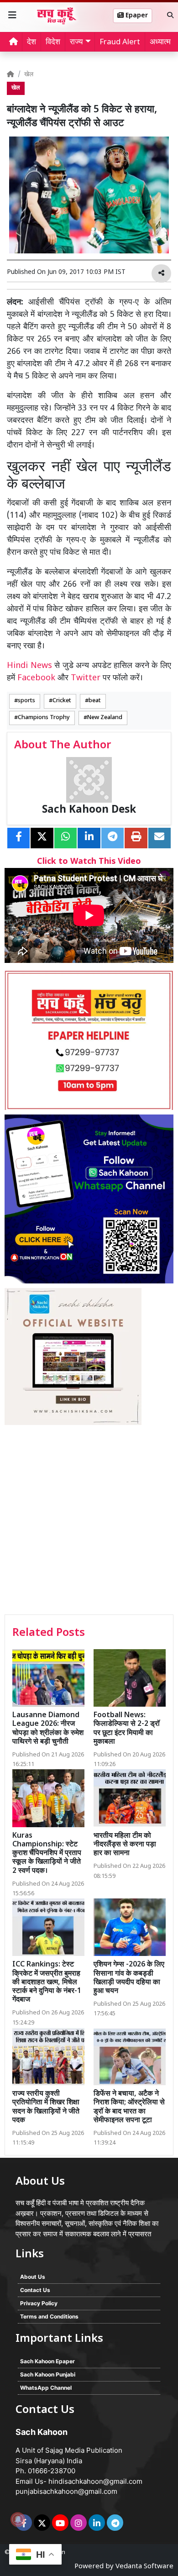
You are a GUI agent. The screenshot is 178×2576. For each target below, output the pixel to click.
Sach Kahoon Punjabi (48, 2374)
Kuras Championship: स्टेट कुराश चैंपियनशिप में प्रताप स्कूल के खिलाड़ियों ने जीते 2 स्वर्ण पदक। (47, 1854)
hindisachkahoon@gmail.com (95, 2481)
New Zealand (105, 718)
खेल (29, 75)
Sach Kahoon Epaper (47, 2361)
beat (95, 701)
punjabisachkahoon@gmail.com (66, 2491)
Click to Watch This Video (89, 862)
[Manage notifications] (18, 2519)
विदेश (53, 42)
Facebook (36, 678)
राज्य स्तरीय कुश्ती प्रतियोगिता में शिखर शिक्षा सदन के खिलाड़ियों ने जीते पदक (46, 2107)
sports (26, 701)
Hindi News (31, 666)
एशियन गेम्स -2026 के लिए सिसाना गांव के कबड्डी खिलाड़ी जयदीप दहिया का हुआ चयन (129, 1978)
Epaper (136, 16)
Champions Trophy (44, 718)
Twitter (86, 678)
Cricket (62, 701)
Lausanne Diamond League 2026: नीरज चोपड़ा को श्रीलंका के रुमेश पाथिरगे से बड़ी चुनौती (48, 1729)
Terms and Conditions (49, 2316)
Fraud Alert (120, 42)
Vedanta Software (144, 2567)
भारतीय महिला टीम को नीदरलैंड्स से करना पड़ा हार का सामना (125, 1845)
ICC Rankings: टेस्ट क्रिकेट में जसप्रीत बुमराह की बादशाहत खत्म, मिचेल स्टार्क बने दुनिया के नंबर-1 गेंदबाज (47, 1982)
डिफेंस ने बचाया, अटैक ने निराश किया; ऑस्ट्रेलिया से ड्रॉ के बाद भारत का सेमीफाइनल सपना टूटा (129, 2107)
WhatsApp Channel (46, 2388)
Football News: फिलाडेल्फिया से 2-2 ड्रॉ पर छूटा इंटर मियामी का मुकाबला (127, 1729)
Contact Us (35, 2290)
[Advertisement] (89, 1521)
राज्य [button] (76, 42)
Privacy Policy (39, 2303)
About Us (33, 2277)
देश (31, 42)
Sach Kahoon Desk (89, 810)
